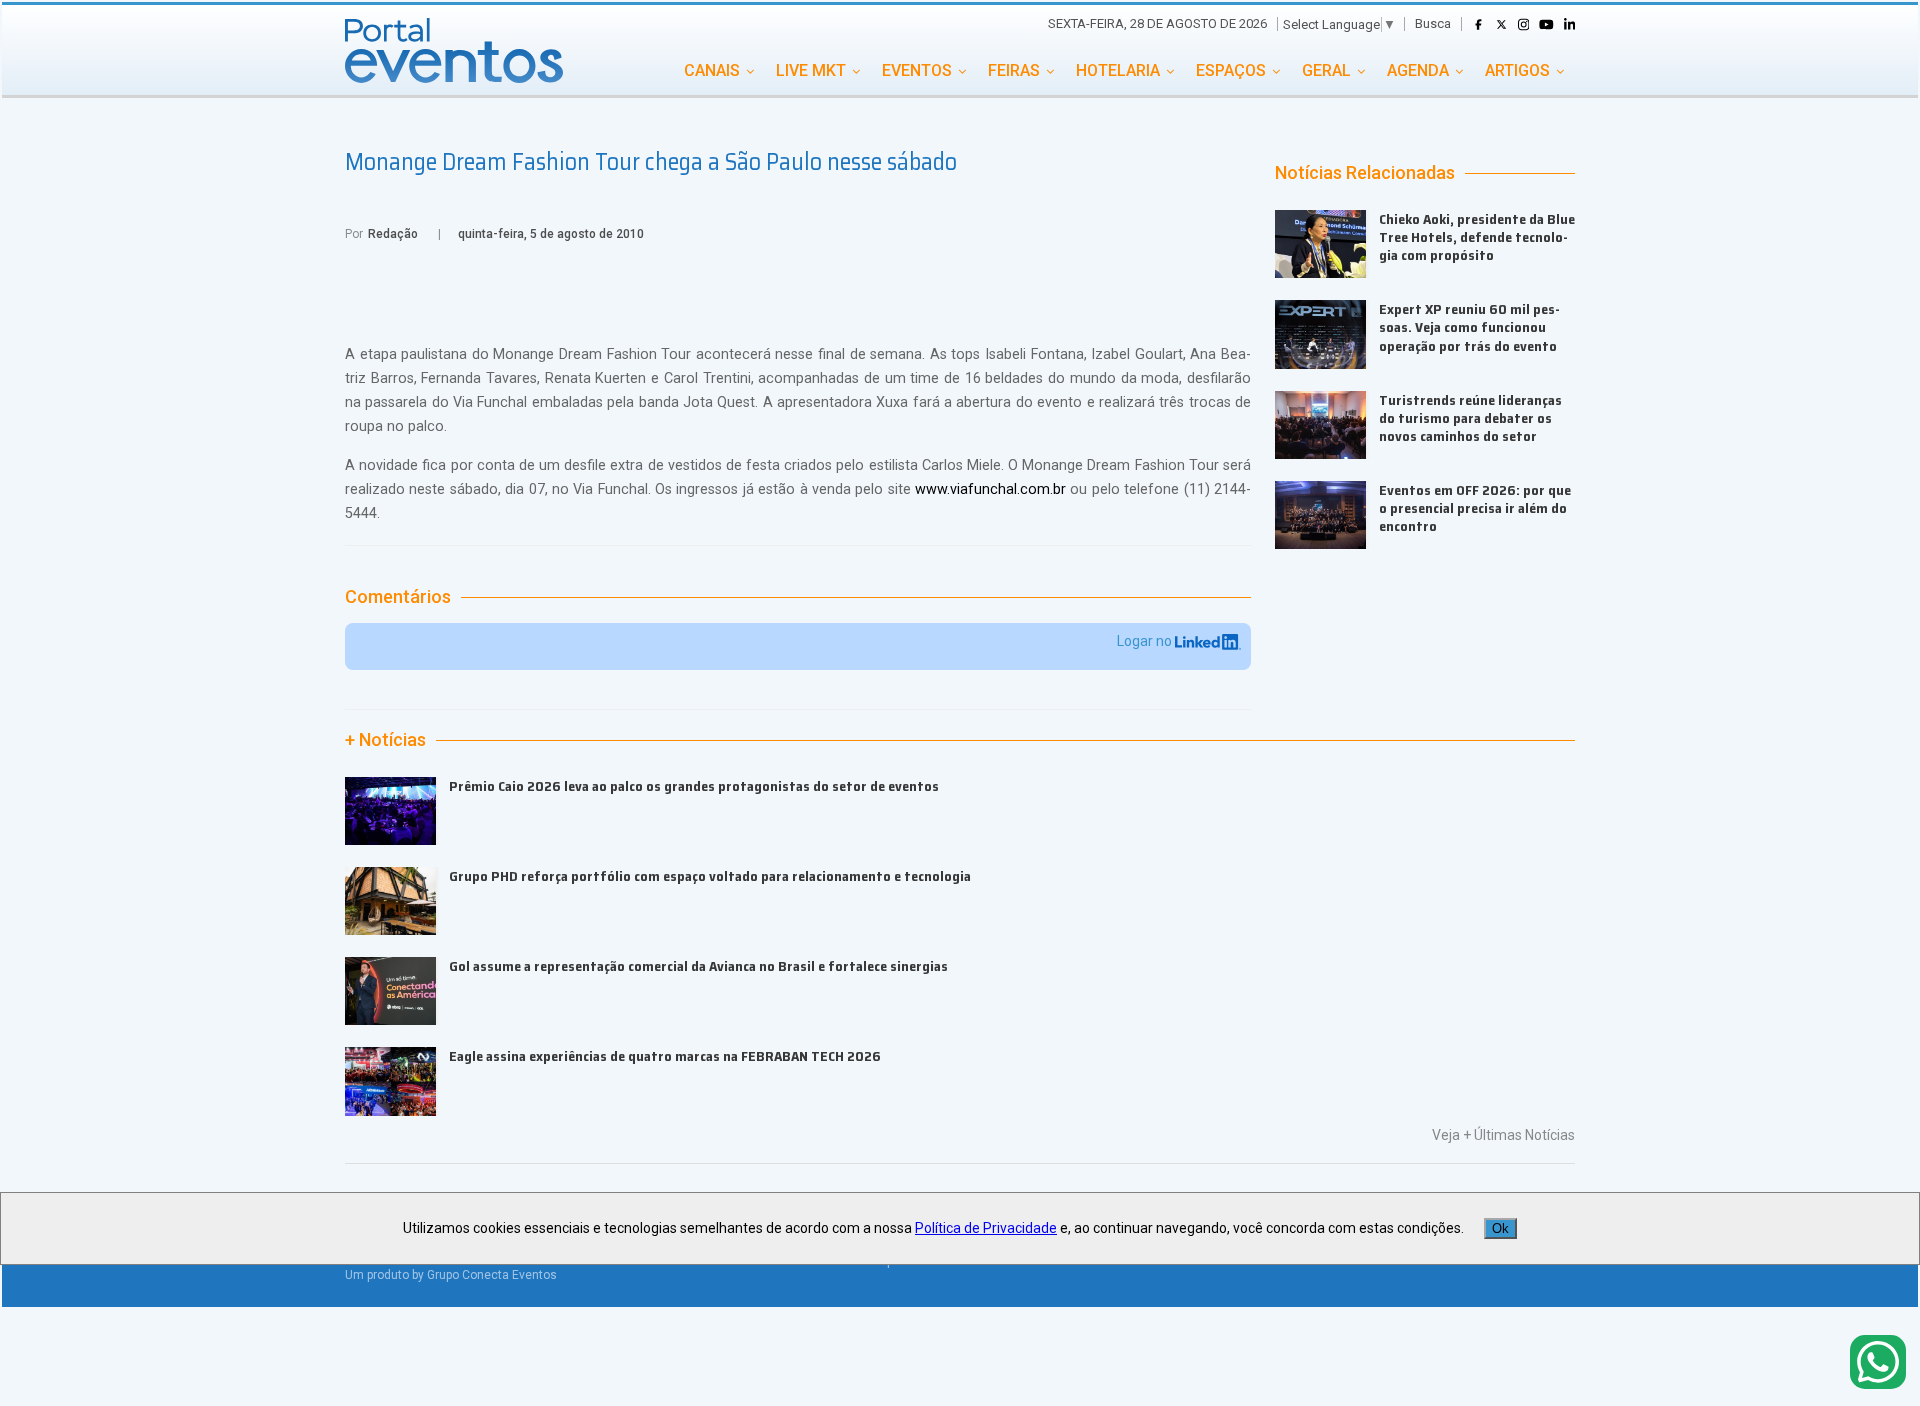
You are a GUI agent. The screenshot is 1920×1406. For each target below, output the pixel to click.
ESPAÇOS (1231, 70)
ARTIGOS (1517, 70)
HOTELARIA (1118, 70)
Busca (1433, 23)
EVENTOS (917, 70)
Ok (1500, 1228)
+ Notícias (385, 740)
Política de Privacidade (986, 1228)
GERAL (1326, 70)
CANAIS (712, 70)
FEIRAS (1014, 70)
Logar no (1146, 641)
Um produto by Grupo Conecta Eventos (451, 1275)
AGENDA (1418, 70)
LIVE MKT (811, 70)
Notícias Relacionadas (1365, 173)
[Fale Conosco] (1878, 1363)
